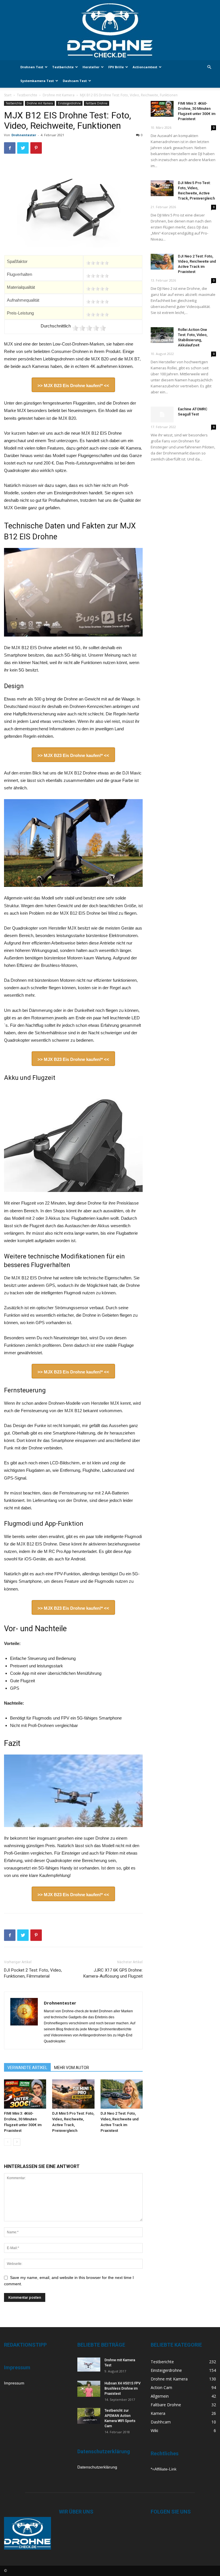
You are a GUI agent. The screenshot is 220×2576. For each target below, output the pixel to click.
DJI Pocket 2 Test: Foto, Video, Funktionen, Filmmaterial (33, 1973)
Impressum (14, 2383)
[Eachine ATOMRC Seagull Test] (162, 414)
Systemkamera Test (37, 81)
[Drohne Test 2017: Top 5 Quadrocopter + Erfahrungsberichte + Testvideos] (110, 30)
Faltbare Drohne (97, 103)
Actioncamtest (145, 67)
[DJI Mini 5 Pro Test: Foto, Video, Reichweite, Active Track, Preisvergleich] (73, 2094)
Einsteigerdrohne (69, 103)
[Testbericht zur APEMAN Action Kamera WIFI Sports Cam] (89, 2416)
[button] (209, 67)
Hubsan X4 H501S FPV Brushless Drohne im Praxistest (123, 2388)
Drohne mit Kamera (59, 95)
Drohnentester (24, 135)
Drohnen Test (32, 67)
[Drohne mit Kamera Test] (89, 2365)
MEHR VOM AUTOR (72, 2068)
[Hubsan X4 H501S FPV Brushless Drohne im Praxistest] (89, 2389)
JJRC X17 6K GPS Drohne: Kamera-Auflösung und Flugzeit (113, 1973)
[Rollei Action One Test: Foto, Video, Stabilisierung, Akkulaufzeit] (162, 335)
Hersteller (91, 67)
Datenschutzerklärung (97, 2467)
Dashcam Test (75, 81)
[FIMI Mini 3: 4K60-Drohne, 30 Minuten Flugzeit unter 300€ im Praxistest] (25, 2094)
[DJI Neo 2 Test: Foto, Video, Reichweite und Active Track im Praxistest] (122, 2094)
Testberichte (63, 67)
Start (8, 95)
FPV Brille (116, 67)
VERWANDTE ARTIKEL (27, 2068)
